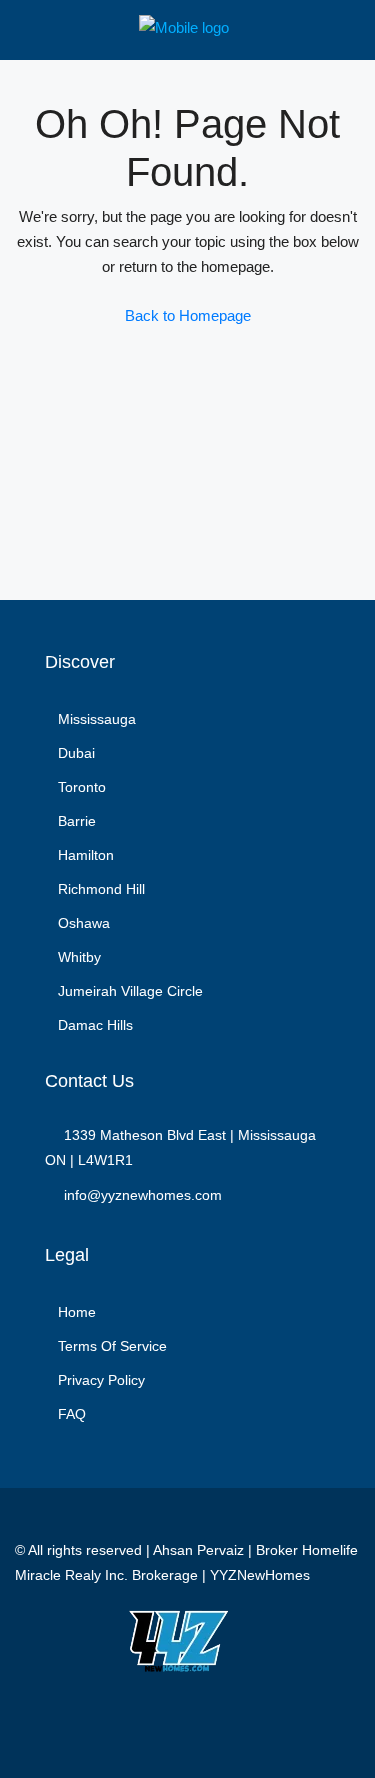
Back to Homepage (188, 315)
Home (77, 1312)
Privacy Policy (101, 1380)
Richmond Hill (101, 889)
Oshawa (84, 923)
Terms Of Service (112, 1346)
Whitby (79, 957)
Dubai (76, 753)
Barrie (77, 821)
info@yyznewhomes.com (143, 1195)
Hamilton (86, 855)
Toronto (82, 787)
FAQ (72, 1414)
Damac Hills (95, 1025)
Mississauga (97, 719)
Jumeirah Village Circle (130, 991)
